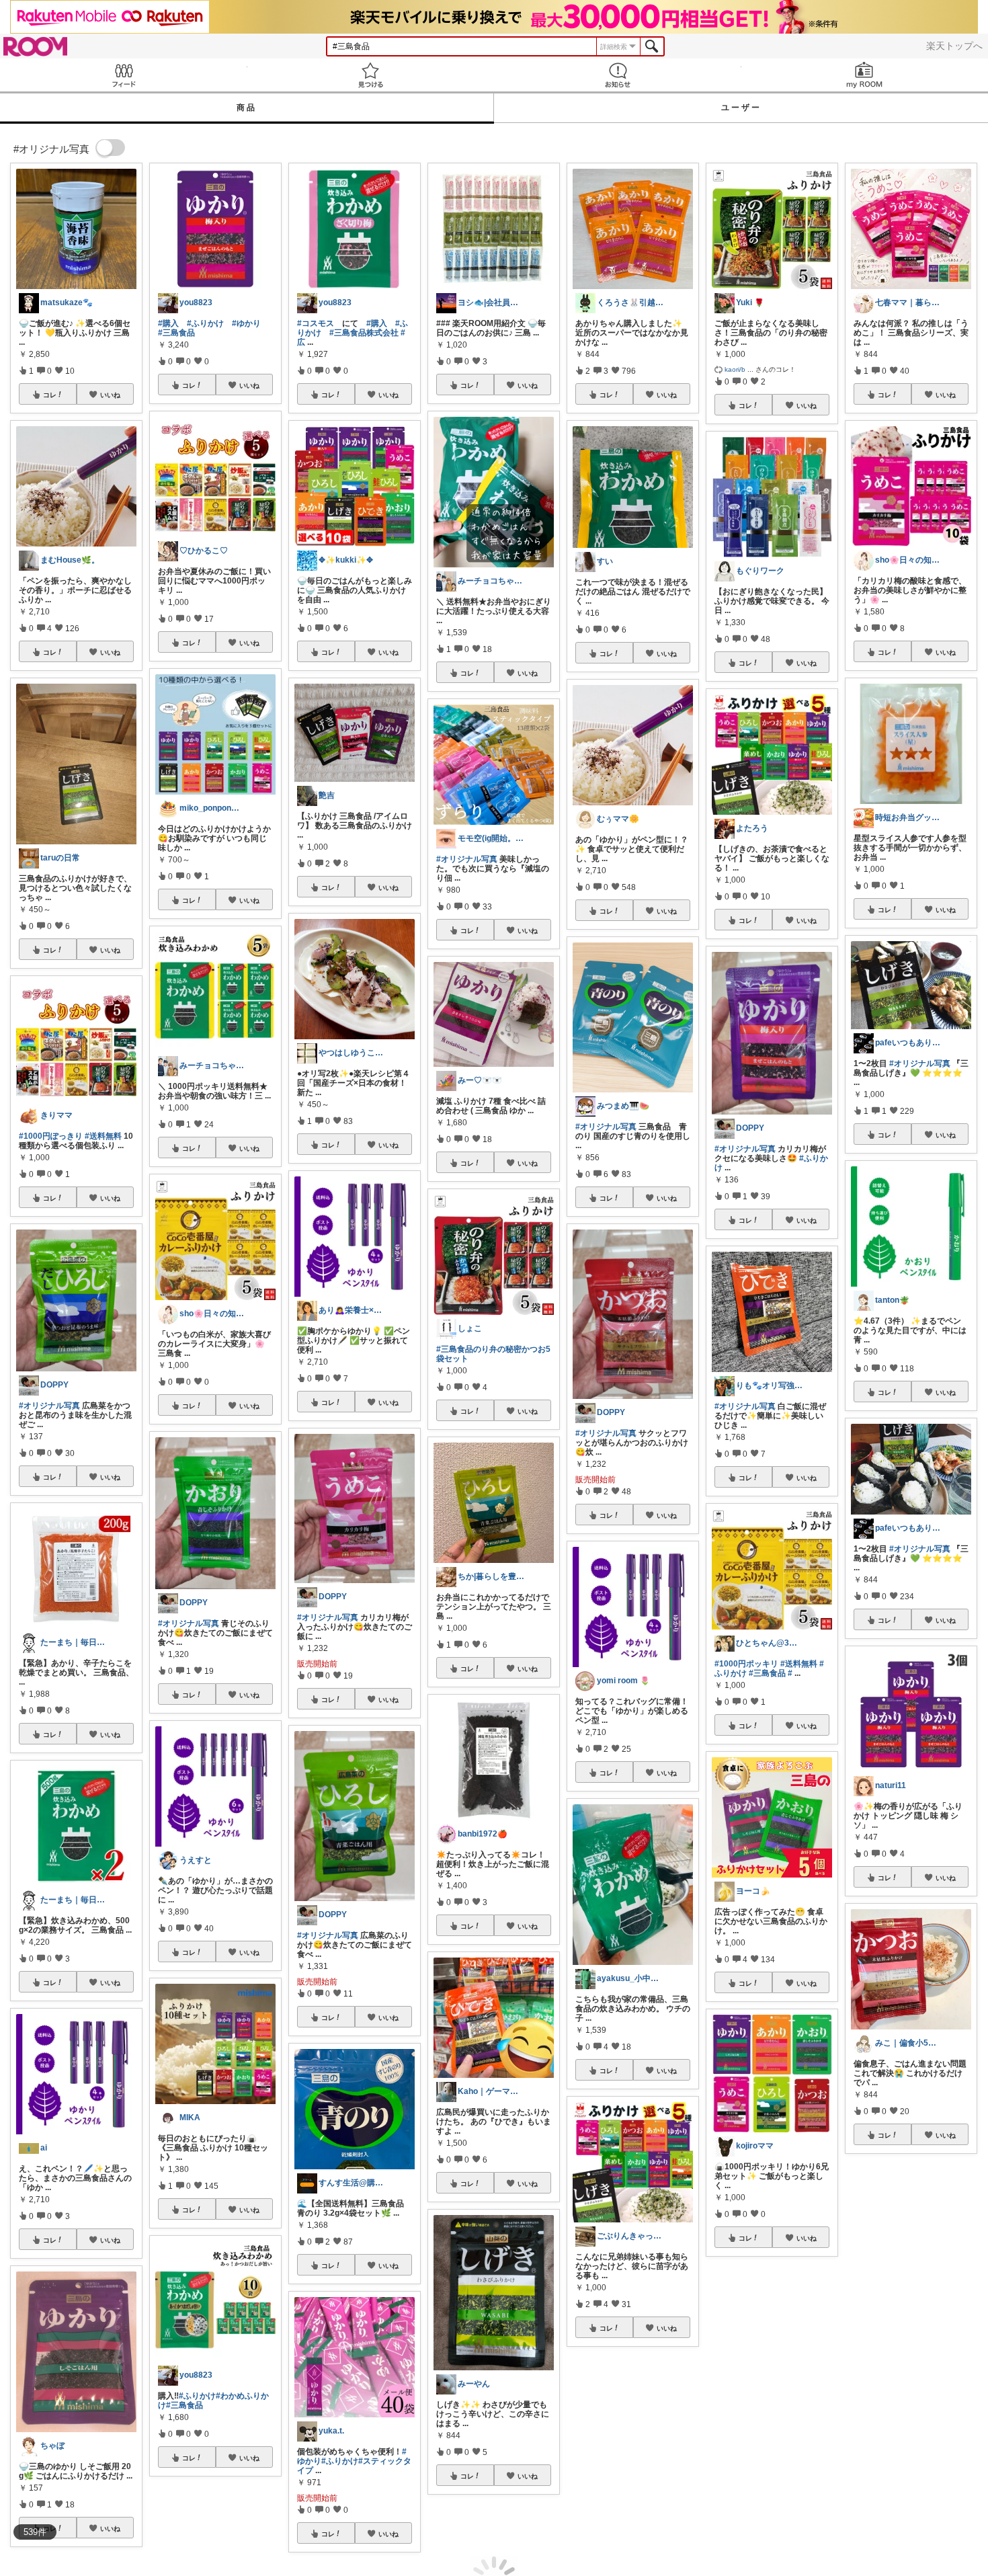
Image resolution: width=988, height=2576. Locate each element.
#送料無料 (103, 1136)
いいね (110, 395)
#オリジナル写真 (49, 1406)
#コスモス (316, 323)
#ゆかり (246, 323)
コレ (50, 395)
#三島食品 (176, 333)
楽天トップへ (954, 46)
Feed (124, 75)
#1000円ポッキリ (746, 1664)
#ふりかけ (205, 323)
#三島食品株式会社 (364, 333)
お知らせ (618, 75)
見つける (371, 75)
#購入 (168, 323)
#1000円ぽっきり (51, 1136)
